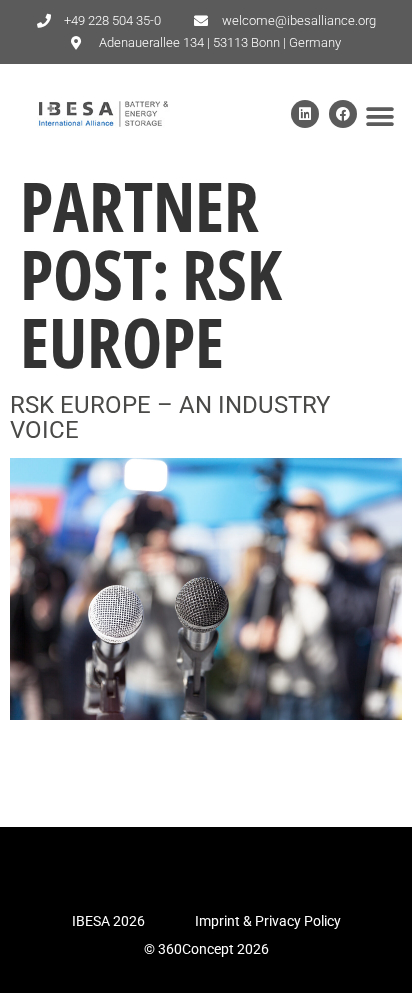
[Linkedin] (305, 114)
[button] (379, 117)
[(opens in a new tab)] (206, 714)
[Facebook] (343, 114)
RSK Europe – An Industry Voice (170, 417)
